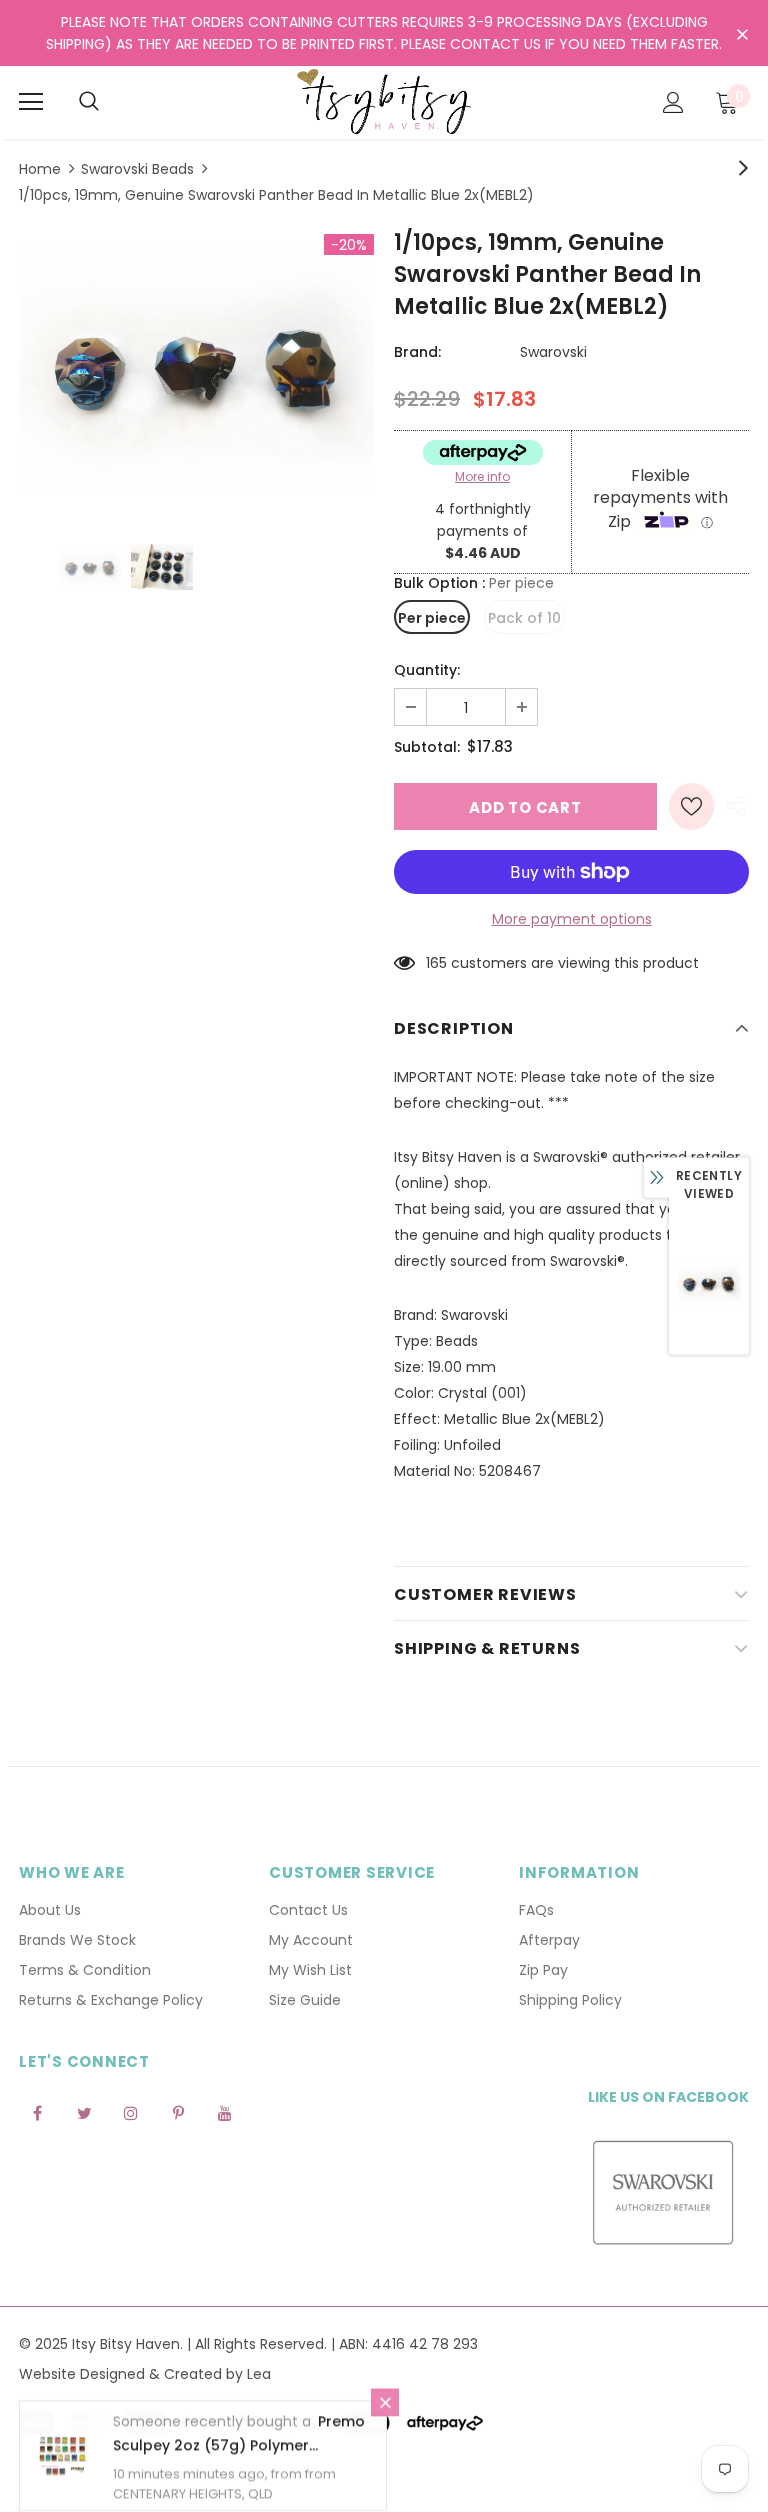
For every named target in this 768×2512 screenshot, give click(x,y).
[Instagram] (131, 2113)
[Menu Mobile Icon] (31, 102)
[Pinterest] (178, 2113)
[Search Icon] (89, 102)
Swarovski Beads (137, 169)
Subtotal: (427, 747)
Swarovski (553, 352)
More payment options (572, 919)
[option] (196, 365)
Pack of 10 (524, 618)
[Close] (385, 2403)
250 (438, 963)
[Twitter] (84, 2113)
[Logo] (384, 101)
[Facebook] (37, 2113)
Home (40, 169)
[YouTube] (225, 2113)
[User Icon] (673, 102)
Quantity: (427, 670)
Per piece (432, 618)
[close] (742, 35)
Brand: (417, 352)
